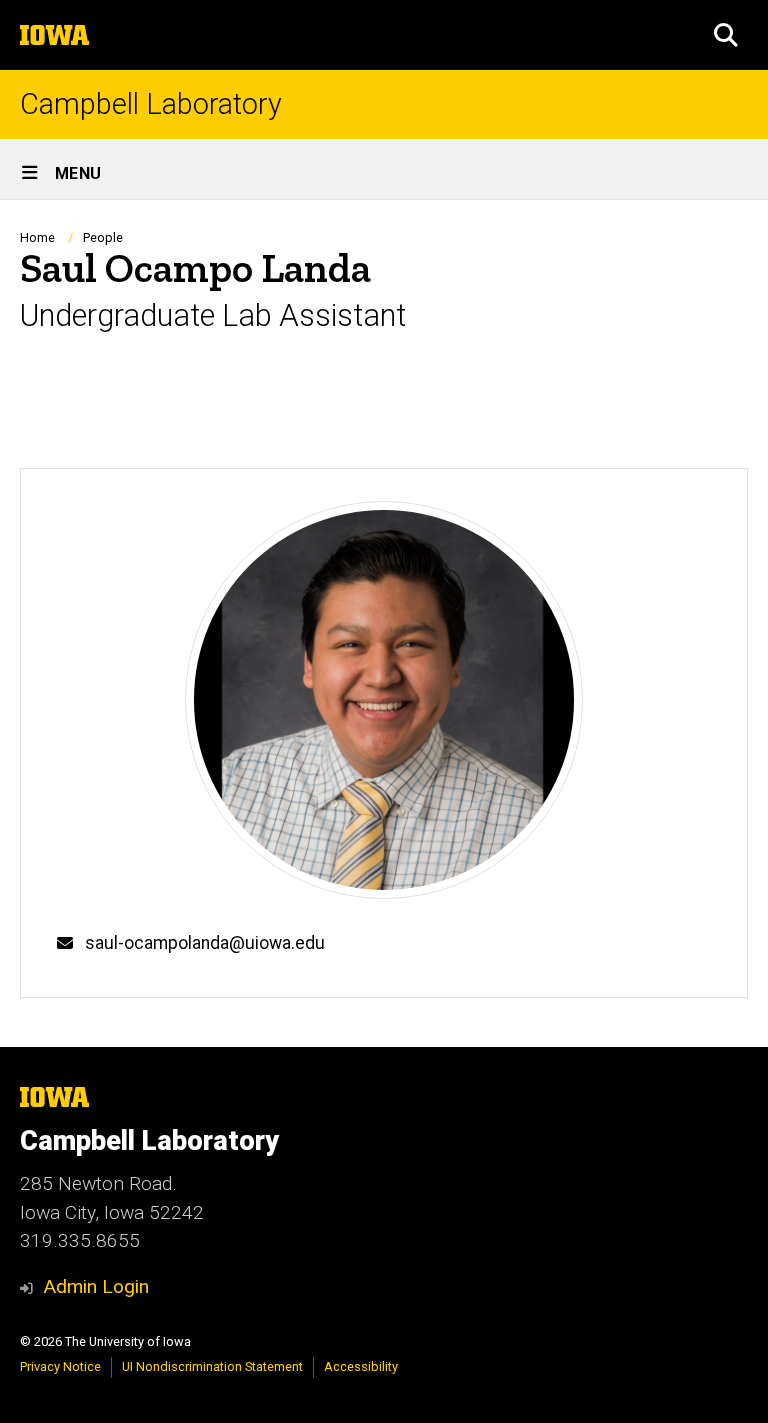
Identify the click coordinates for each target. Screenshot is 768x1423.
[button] (726, 35)
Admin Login (96, 1286)
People (103, 237)
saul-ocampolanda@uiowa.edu (205, 943)
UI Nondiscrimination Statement (212, 1366)
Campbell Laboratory (151, 104)
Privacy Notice (60, 1366)
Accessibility (361, 1366)
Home (37, 237)
